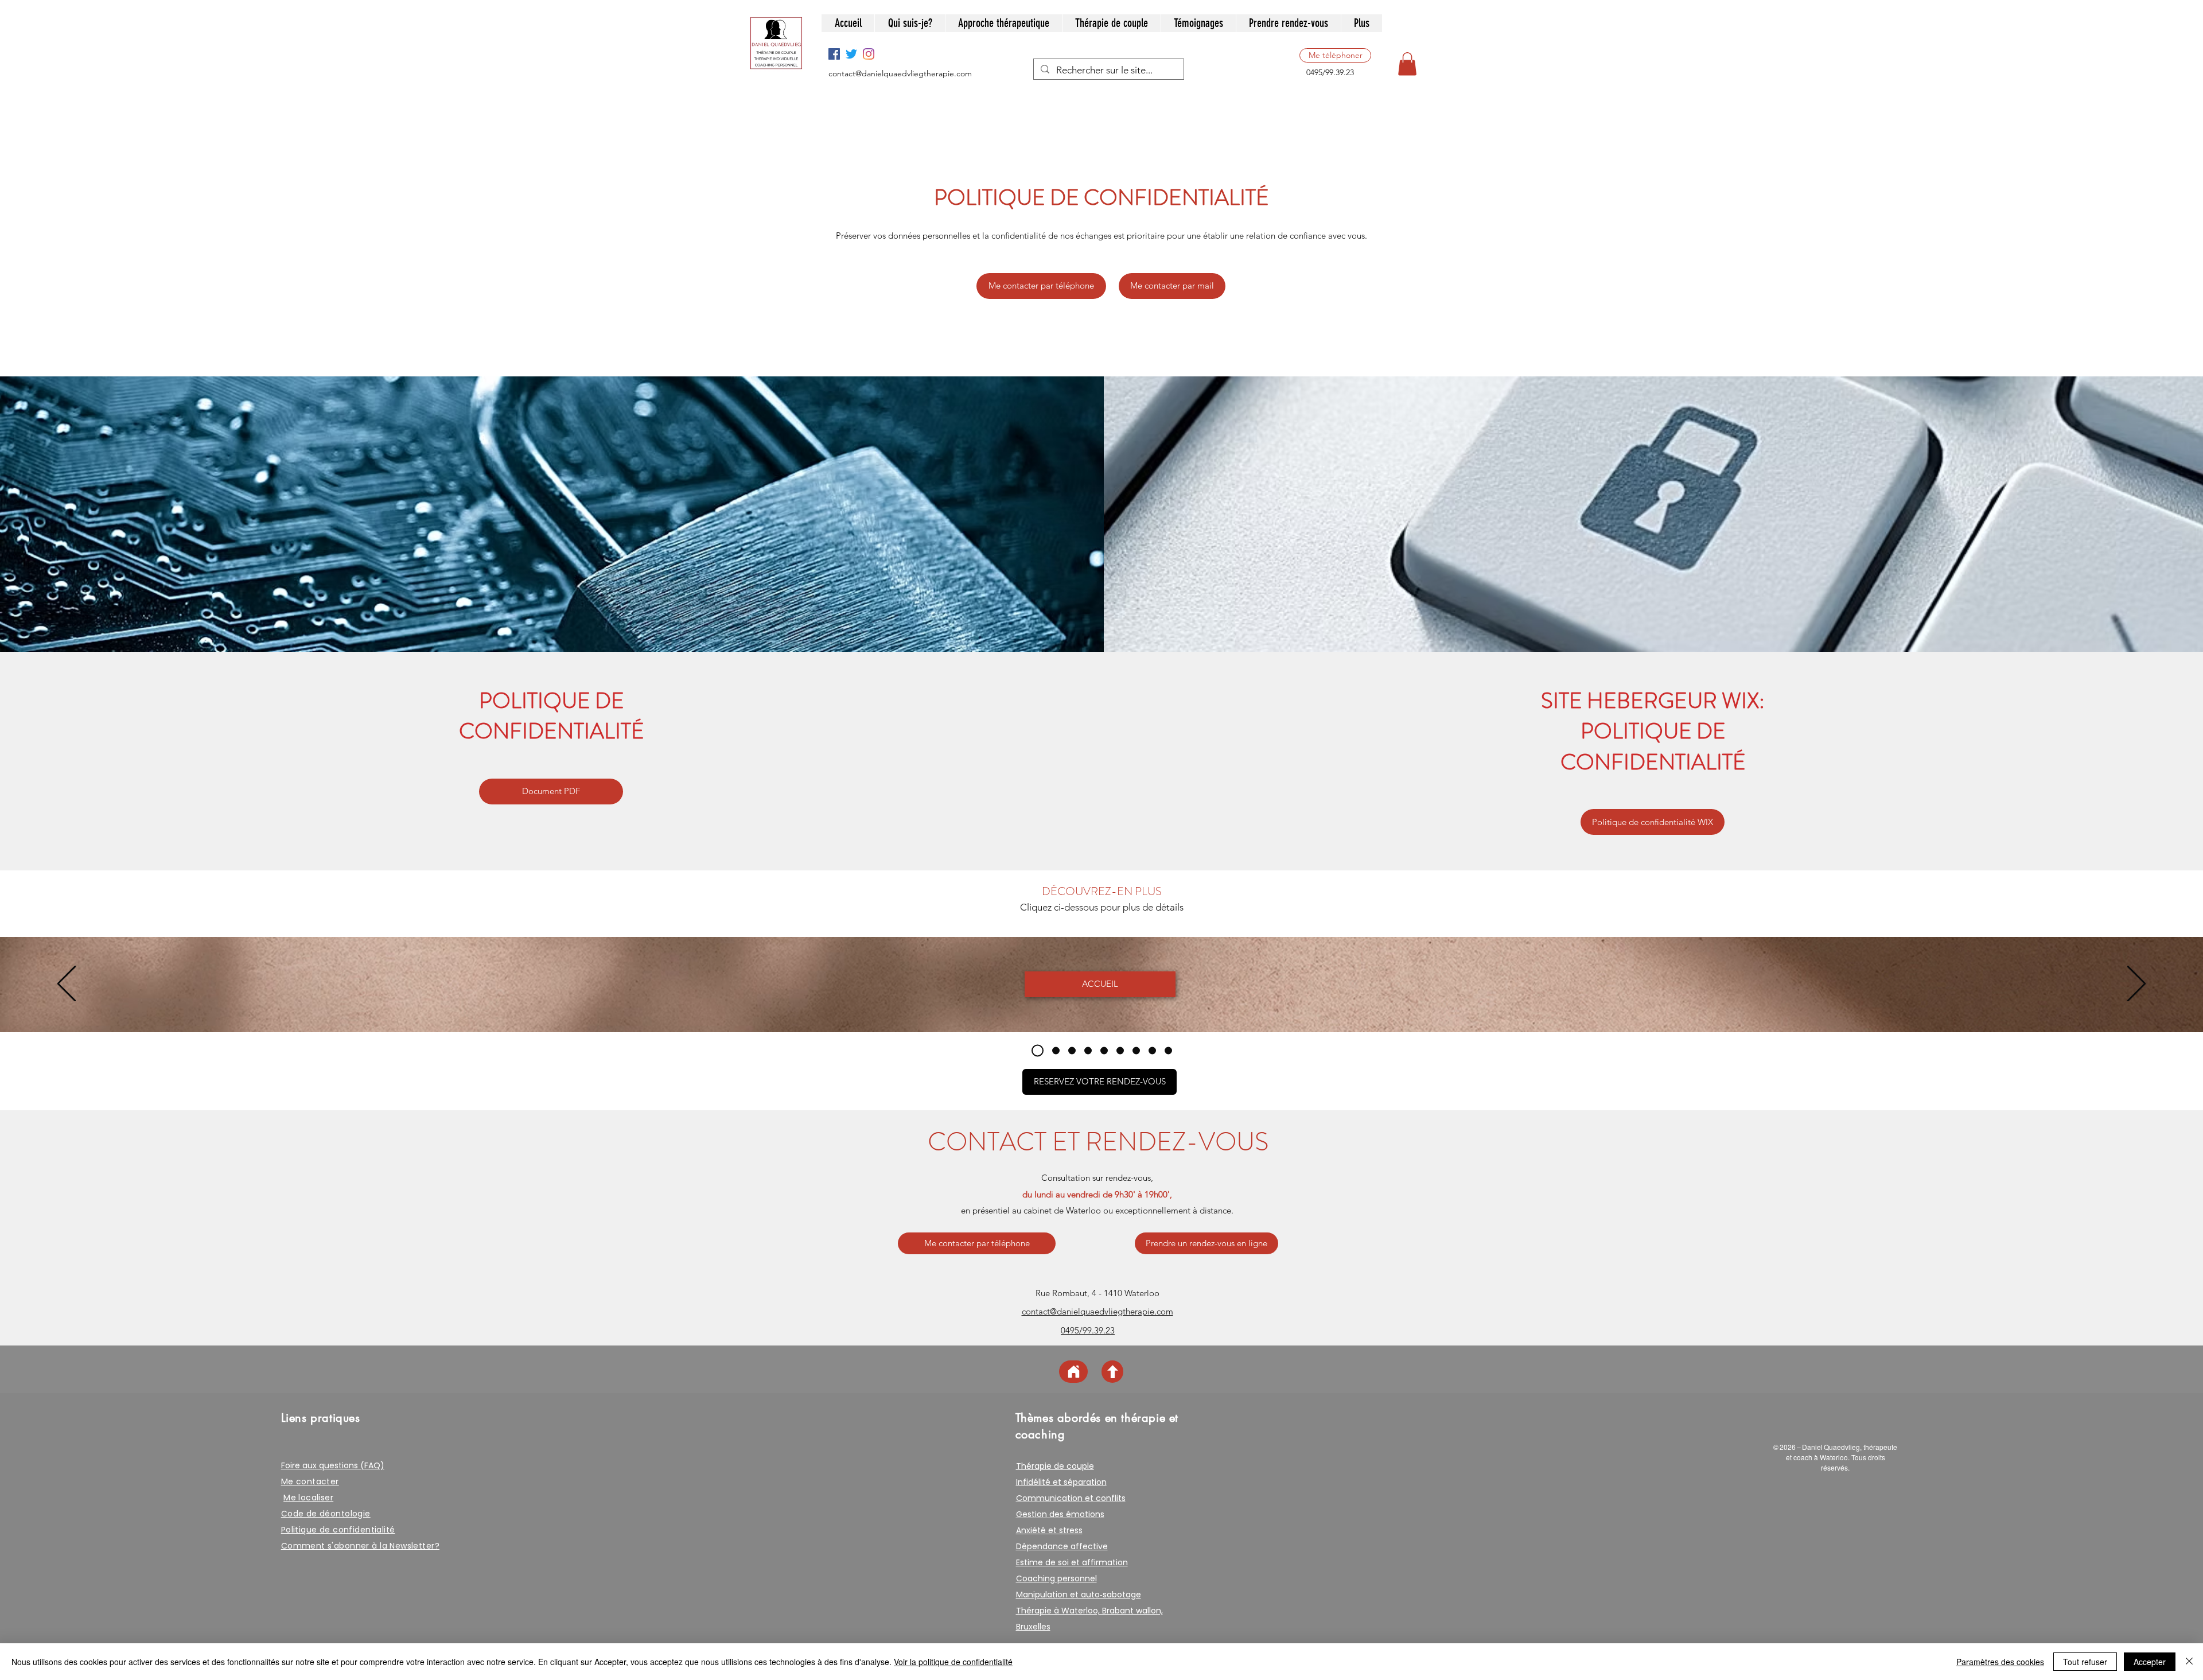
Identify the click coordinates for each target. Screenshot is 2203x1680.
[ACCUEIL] (1035, 1050)
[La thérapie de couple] (1104, 1050)
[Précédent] (67, 984)
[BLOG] (1152, 1050)
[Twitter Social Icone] (851, 54)
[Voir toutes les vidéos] (1168, 1050)
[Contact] (1136, 1050)
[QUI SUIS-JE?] (1054, 1050)
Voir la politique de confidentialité (953, 1662)
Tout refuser (2085, 1662)
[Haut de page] (1112, 1372)
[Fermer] (2189, 1662)
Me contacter (310, 1481)
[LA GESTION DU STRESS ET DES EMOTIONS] (1072, 1050)
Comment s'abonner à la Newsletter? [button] (360, 1546)
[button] (1407, 64)
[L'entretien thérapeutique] (1088, 1050)
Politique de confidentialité (338, 1530)
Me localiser (308, 1498)
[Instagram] (869, 54)
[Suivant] (2136, 984)
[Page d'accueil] (1073, 1372)
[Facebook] (834, 54)
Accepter (2150, 1662)
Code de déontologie (326, 1514)
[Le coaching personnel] (1120, 1050)
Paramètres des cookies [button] (2000, 1662)
